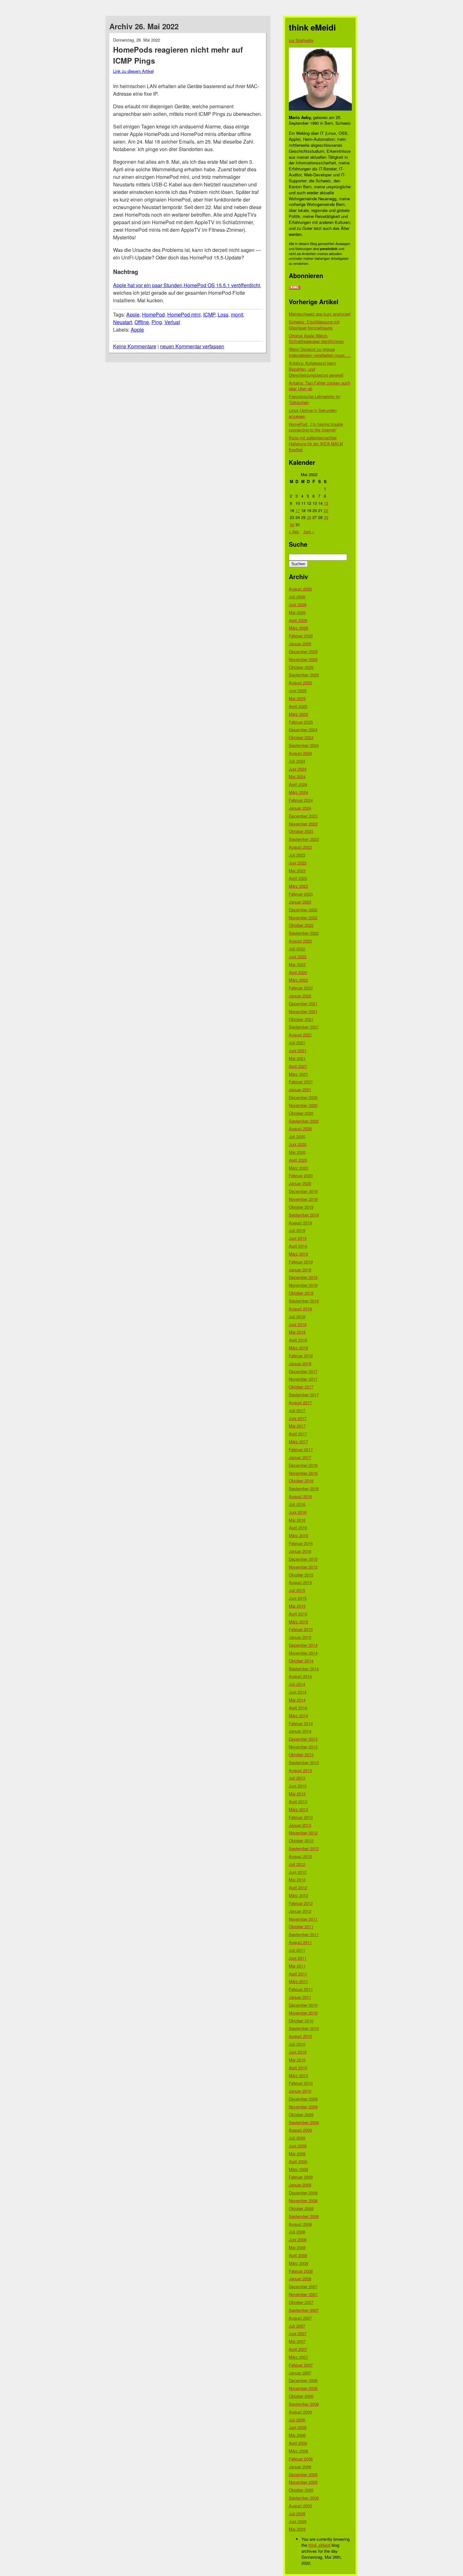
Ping (157, 322)
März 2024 (298, 792)
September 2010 (304, 2028)
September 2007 (304, 2310)
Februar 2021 (301, 1082)
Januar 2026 (300, 644)
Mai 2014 (297, 1700)
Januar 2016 (300, 1551)
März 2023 (298, 886)
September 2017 (304, 1395)
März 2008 (298, 2263)
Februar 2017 (301, 1449)
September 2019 (304, 1215)
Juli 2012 (297, 1864)
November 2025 (303, 659)
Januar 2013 (300, 1825)
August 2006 (300, 2412)
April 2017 (298, 1434)
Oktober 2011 (301, 1926)
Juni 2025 (298, 690)
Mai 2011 (297, 1966)
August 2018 (300, 1309)
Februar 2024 (301, 800)
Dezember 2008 (303, 2193)
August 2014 (300, 1676)
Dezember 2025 (303, 651)
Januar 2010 (300, 2091)
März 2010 (298, 2075)
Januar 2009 (300, 2185)
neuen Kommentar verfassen (192, 346)
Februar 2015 (301, 1629)
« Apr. (294, 531)
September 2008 (304, 2216)
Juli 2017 (297, 1410)
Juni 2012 (298, 1872)
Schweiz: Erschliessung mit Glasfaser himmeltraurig (314, 325)
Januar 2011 (300, 1997)
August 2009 (300, 2130)
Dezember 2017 (303, 1371)
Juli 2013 (297, 1778)
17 (298, 510)
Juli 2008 (297, 2232)
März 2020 (298, 1168)
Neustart (123, 322)
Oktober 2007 (301, 2302)
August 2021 (300, 1035)
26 (309, 517)
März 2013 (298, 1809)
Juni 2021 (298, 1050)
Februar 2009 (301, 2177)
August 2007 (300, 2318)
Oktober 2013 (301, 1755)
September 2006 (304, 2404)
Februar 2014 (301, 1723)
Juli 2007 (297, 2326)
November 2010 (303, 2013)
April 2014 (298, 1708)
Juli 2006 (297, 2420)
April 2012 (298, 1887)
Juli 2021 (297, 1043)
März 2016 (298, 1535)
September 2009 (304, 2122)
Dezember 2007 (303, 2286)
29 (326, 517)
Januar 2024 (300, 808)
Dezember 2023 (303, 816)
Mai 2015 (297, 1606)
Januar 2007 (300, 2373)
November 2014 (303, 1653)
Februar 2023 (301, 894)
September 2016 (304, 1488)
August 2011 (300, 1942)
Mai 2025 (297, 698)
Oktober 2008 (301, 2208)
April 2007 (298, 2349)
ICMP (209, 314)
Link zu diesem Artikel (133, 71)
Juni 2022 (298, 957)
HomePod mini (184, 314)
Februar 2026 (301, 636)
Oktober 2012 (301, 1841)
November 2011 (303, 1919)
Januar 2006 (300, 2467)
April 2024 (298, 784)
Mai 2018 (297, 1332)
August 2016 (300, 1496)
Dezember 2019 (303, 1191)
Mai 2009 (297, 2154)
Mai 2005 (297, 2529)
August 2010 (300, 2036)
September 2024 (304, 745)
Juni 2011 (298, 1958)
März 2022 (298, 980)
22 (326, 510)
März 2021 (298, 1074)
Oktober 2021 (301, 1019)
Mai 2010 (297, 2060)
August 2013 (300, 1770)
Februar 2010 (301, 2083)
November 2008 (303, 2200)
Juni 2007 (298, 2333)
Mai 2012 (297, 1880)
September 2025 (304, 675)
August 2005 (300, 2506)
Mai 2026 (297, 612)
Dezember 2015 (303, 1559)
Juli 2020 (297, 1136)
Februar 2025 (301, 722)
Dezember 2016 (303, 1465)
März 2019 (298, 1254)
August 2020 (300, 1128)
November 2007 (303, 2294)
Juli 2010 (297, 2044)
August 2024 (300, 753)
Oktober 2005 (301, 2490)
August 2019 (300, 1223)
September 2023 (304, 839)
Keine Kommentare (135, 346)
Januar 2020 (300, 1183)
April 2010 (298, 2068)
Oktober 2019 (301, 1207)
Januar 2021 (300, 1089)
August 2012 (300, 1856)
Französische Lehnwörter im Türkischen (314, 399)
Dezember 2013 (303, 1739)
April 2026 (298, 620)
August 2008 (300, 2224)
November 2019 (303, 1199)
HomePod (153, 314)
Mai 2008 (297, 2247)
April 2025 (298, 706)
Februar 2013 (301, 1817)
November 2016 (303, 1473)
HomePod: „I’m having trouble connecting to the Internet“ (316, 427)
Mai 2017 (297, 1426)
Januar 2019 (300, 1270)
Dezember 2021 (303, 1003)
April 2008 (298, 2255)
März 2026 (298, 628)
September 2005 (304, 2498)
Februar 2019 (301, 1262)
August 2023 (300, 847)
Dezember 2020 (303, 1097)
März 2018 (298, 1348)
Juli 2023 (297, 855)
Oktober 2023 (301, 831)
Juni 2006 (298, 2427)
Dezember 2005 (303, 2474)
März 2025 (298, 714)
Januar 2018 (300, 1363)
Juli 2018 (297, 1316)
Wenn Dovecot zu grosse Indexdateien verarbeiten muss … (320, 352)
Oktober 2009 (301, 2114)
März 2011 (298, 1981)
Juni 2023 (298, 863)
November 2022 (303, 918)
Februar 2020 (301, 1175)
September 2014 (304, 1669)
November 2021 (303, 1011)
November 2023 (303, 824)
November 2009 (303, 2107)
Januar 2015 (300, 1637)
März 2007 (298, 2357)
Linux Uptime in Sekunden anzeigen (313, 413)
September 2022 (304, 933)
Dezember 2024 (303, 729)
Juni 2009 (298, 2146)
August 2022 (300, 941)
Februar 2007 (301, 2365)
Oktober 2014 (301, 1661)
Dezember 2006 (303, 2380)
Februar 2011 (301, 1989)
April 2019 (298, 1246)
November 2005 (303, 2482)
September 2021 (304, 1027)
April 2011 (298, 1974)
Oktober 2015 (301, 1575)
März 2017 (298, 1442)
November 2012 (303, 1833)
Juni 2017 (298, 1418)
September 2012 (304, 1848)
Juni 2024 (298, 769)
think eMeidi (319, 2545)
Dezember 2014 (303, 1645)
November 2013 (303, 1747)
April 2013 (298, 1801)
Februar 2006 (301, 2459)
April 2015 (298, 1614)
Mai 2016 (297, 1520)
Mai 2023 (297, 871)
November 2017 (303, 1379)
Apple (133, 314)
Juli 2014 (297, 1684)
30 (292, 524)
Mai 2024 (297, 776)
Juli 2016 (297, 1504)
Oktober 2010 (301, 2021)
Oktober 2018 (301, 1293)
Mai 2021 (297, 1058)
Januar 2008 (300, 2279)
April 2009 (298, 2161)
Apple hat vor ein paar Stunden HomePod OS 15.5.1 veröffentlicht (186, 285)
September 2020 (304, 1121)
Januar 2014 (300, 1731)
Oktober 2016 (301, 1481)
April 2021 (298, 1066)
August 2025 (300, 683)
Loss (223, 314)
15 (326, 503)
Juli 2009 (297, 2138)
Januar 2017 (300, 1457)
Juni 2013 (298, 1786)
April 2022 (298, 972)
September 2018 (304, 1301)
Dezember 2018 (303, 1277)
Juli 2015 (297, 1590)
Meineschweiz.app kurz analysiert (320, 314)
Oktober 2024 (301, 737)
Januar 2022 (300, 996)
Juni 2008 (298, 2240)
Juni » (309, 531)
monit (237, 314)
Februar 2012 (301, 1903)
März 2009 (298, 2169)
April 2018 (298, 1340)
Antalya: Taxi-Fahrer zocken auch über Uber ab (320, 386)
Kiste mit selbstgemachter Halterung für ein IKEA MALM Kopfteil (316, 444)
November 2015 (303, 1567)
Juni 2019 (298, 1238)
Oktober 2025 (301, 667)
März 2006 (298, 2451)
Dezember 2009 (303, 2099)
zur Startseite (301, 40)
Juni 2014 (298, 1692)
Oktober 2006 (301, 2396)
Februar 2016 (301, 1543)
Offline (142, 322)
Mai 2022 (297, 964)
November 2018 (303, 1285)
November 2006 (303, 2388)
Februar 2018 (301, 1356)
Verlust (172, 322)
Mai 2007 (297, 2341)
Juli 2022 (297, 949)
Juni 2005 (298, 2521)
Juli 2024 (297, 761)
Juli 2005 (297, 2513)
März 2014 (298, 1715)
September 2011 (304, 1934)
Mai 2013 (297, 1794)
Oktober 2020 (301, 1113)
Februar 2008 (301, 2271)
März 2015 (298, 1622)
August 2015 (300, 1582)
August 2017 (300, 1402)
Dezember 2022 (303, 910)
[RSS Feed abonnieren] (294, 288)
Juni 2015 (298, 1598)
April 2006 (298, 2443)
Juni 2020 (298, 1144)
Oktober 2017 (301, 1387)
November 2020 (303, 1105)
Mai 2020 (297, 1152)
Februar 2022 (301, 988)
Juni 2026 (298, 604)
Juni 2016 (298, 1512)
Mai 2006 (297, 2435)
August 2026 (300, 589)
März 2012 (298, 1895)
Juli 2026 (297, 597)
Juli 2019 (297, 1230)
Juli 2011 (297, 1950)
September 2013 (304, 1762)
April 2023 (298, 878)
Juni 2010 (298, 2052)
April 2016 (298, 1527)
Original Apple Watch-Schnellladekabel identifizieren (316, 339)
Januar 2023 (300, 902)
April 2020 (298, 1160)
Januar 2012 (300, 1911)
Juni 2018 (298, 1324)
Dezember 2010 (303, 2005)
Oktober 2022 (301, 925)
